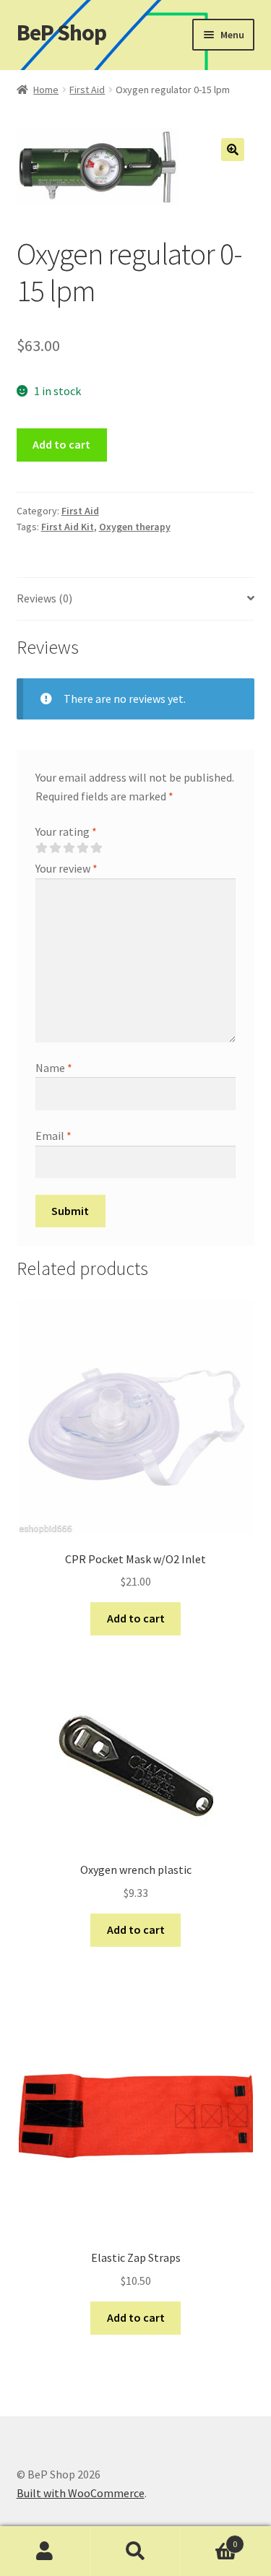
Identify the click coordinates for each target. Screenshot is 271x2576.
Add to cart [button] (136, 1618)
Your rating (66, 831)
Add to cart (61, 444)
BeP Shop (61, 33)
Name (54, 1068)
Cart (209, 2539)
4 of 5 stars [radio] (82, 848)
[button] (233, 150)
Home (46, 90)
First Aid (87, 90)
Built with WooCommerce (81, 2493)
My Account (45, 2551)
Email (53, 1136)
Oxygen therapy (135, 527)
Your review (66, 868)
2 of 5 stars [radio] (55, 848)
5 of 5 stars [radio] (96, 848)
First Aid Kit (68, 527)
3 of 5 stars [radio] (69, 848)
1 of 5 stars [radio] (41, 848)
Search (135, 2551)
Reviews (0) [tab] (44, 598)
